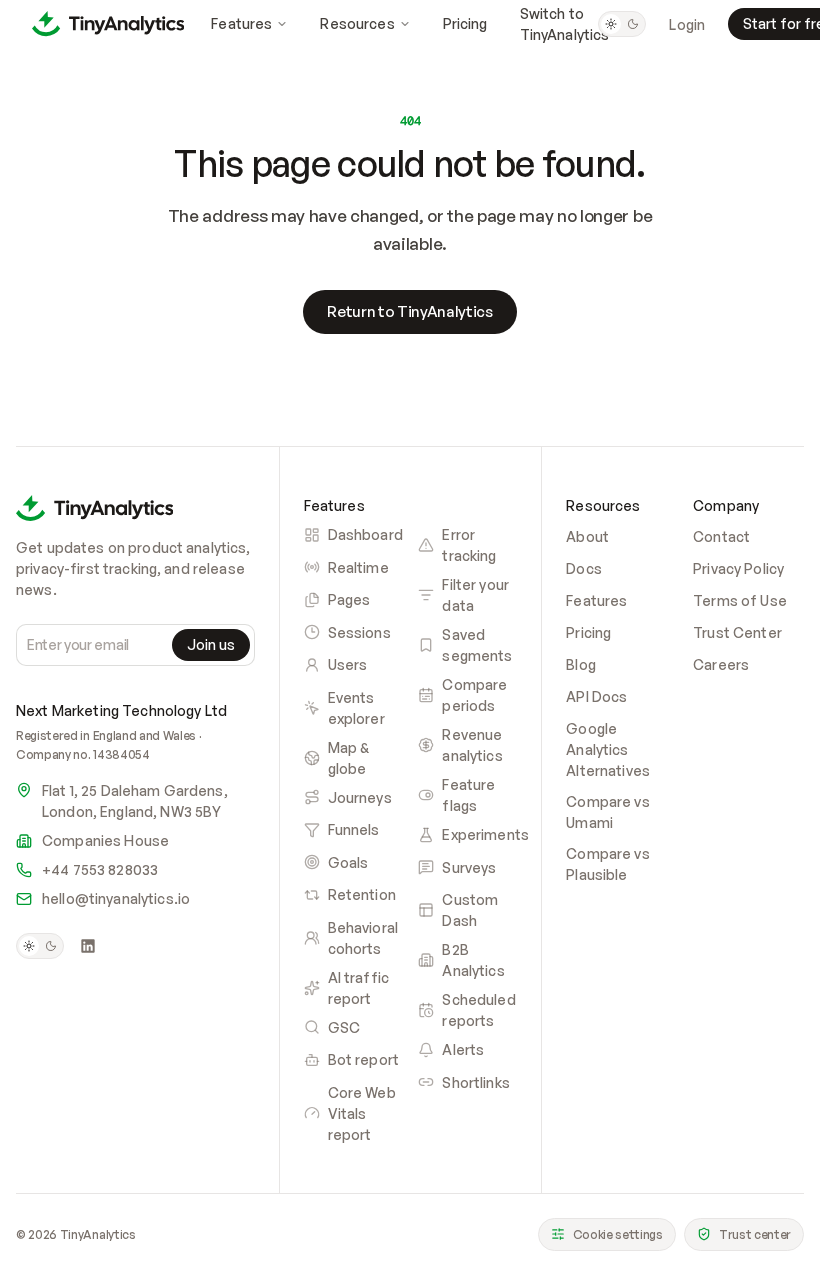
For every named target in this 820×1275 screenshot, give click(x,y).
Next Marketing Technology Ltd (121, 710)
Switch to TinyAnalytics (565, 24)
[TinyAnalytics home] (108, 23)
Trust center (755, 1234)
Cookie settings (618, 1234)
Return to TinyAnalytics (410, 311)
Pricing (465, 23)
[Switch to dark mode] (622, 24)
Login (687, 24)
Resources (357, 23)
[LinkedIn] (88, 946)
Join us (211, 644)
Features (241, 23)
